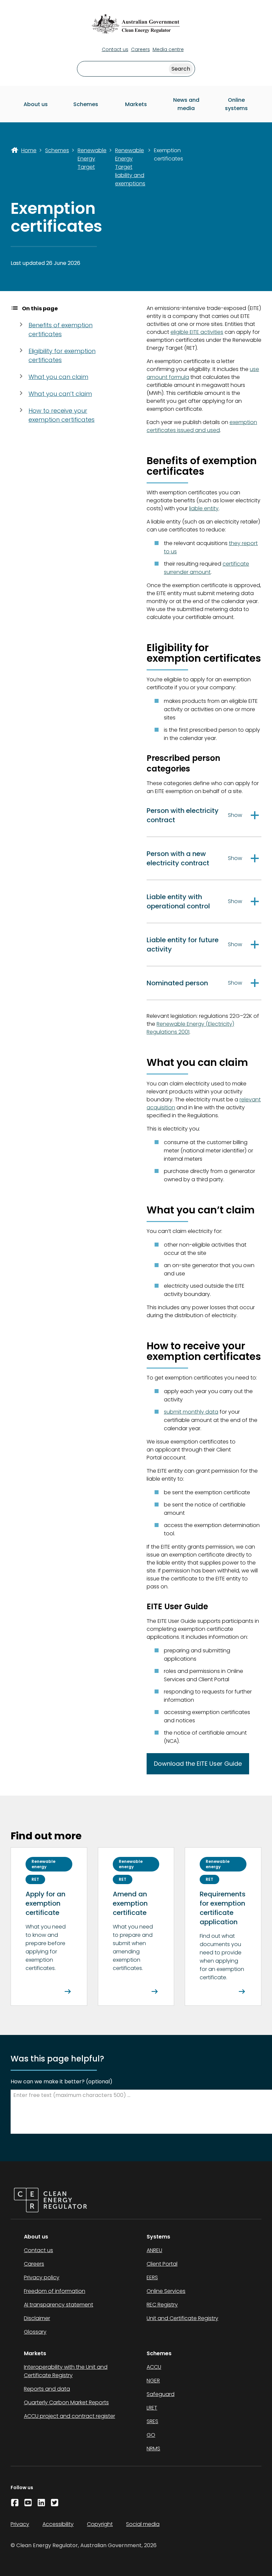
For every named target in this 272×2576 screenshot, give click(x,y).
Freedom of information (55, 2291)
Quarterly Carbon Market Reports (66, 2402)
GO (151, 2435)
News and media (186, 104)
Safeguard (161, 2394)
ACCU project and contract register (69, 2416)
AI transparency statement (59, 2305)
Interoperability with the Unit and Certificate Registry (66, 2371)
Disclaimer (37, 2318)
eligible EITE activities (197, 332)
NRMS (153, 2449)
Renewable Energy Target (92, 159)
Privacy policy (42, 2277)
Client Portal (162, 2264)
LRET (152, 2408)
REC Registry (162, 2305)
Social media (143, 2524)
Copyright (100, 2524)
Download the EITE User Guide (198, 1764)
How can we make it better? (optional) (62, 2082)
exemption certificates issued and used (202, 426)
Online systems (236, 104)
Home (29, 150)
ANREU (154, 2250)
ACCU (154, 2367)
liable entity (204, 508)
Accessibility (58, 2524)
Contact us (115, 49)
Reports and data (47, 2389)
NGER (153, 2381)
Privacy (20, 2524)
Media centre (168, 49)
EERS (152, 2277)
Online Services (166, 2291)
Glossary (35, 2332)
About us (36, 104)
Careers (140, 49)
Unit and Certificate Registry (182, 2318)
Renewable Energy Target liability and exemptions (130, 167)
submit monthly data (191, 1412)
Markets (136, 104)
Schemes (86, 104)
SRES (152, 2421)
